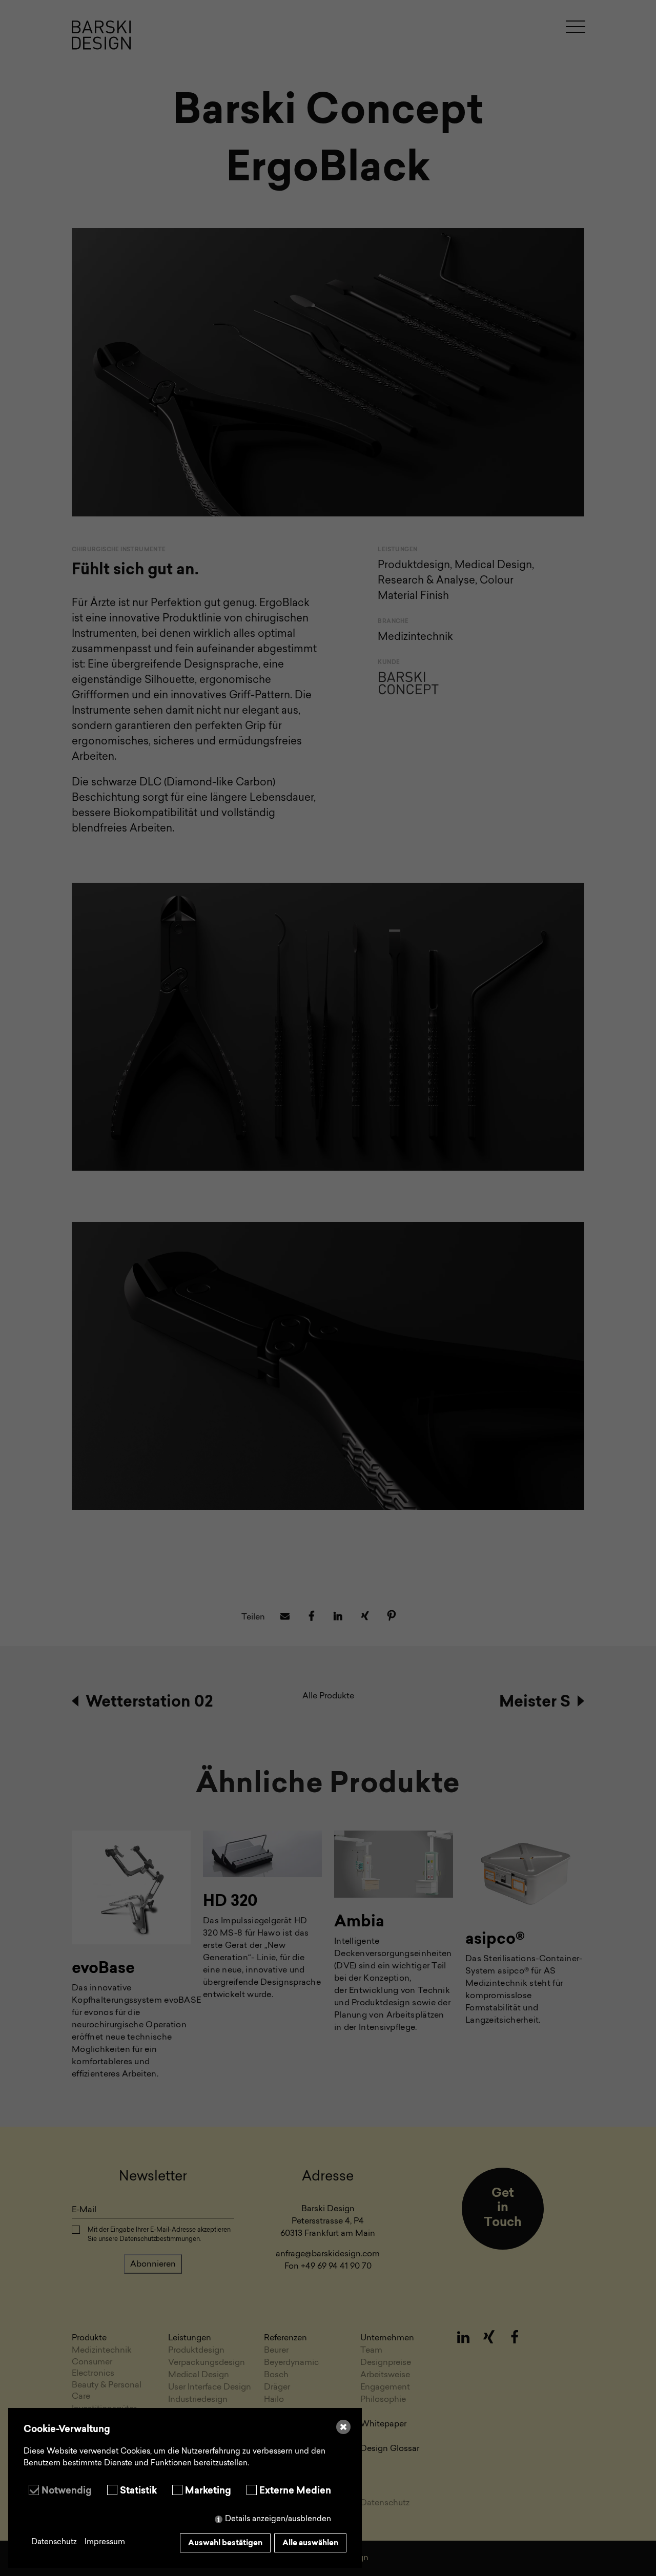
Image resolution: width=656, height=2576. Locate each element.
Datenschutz (54, 2542)
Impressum (105, 2542)
